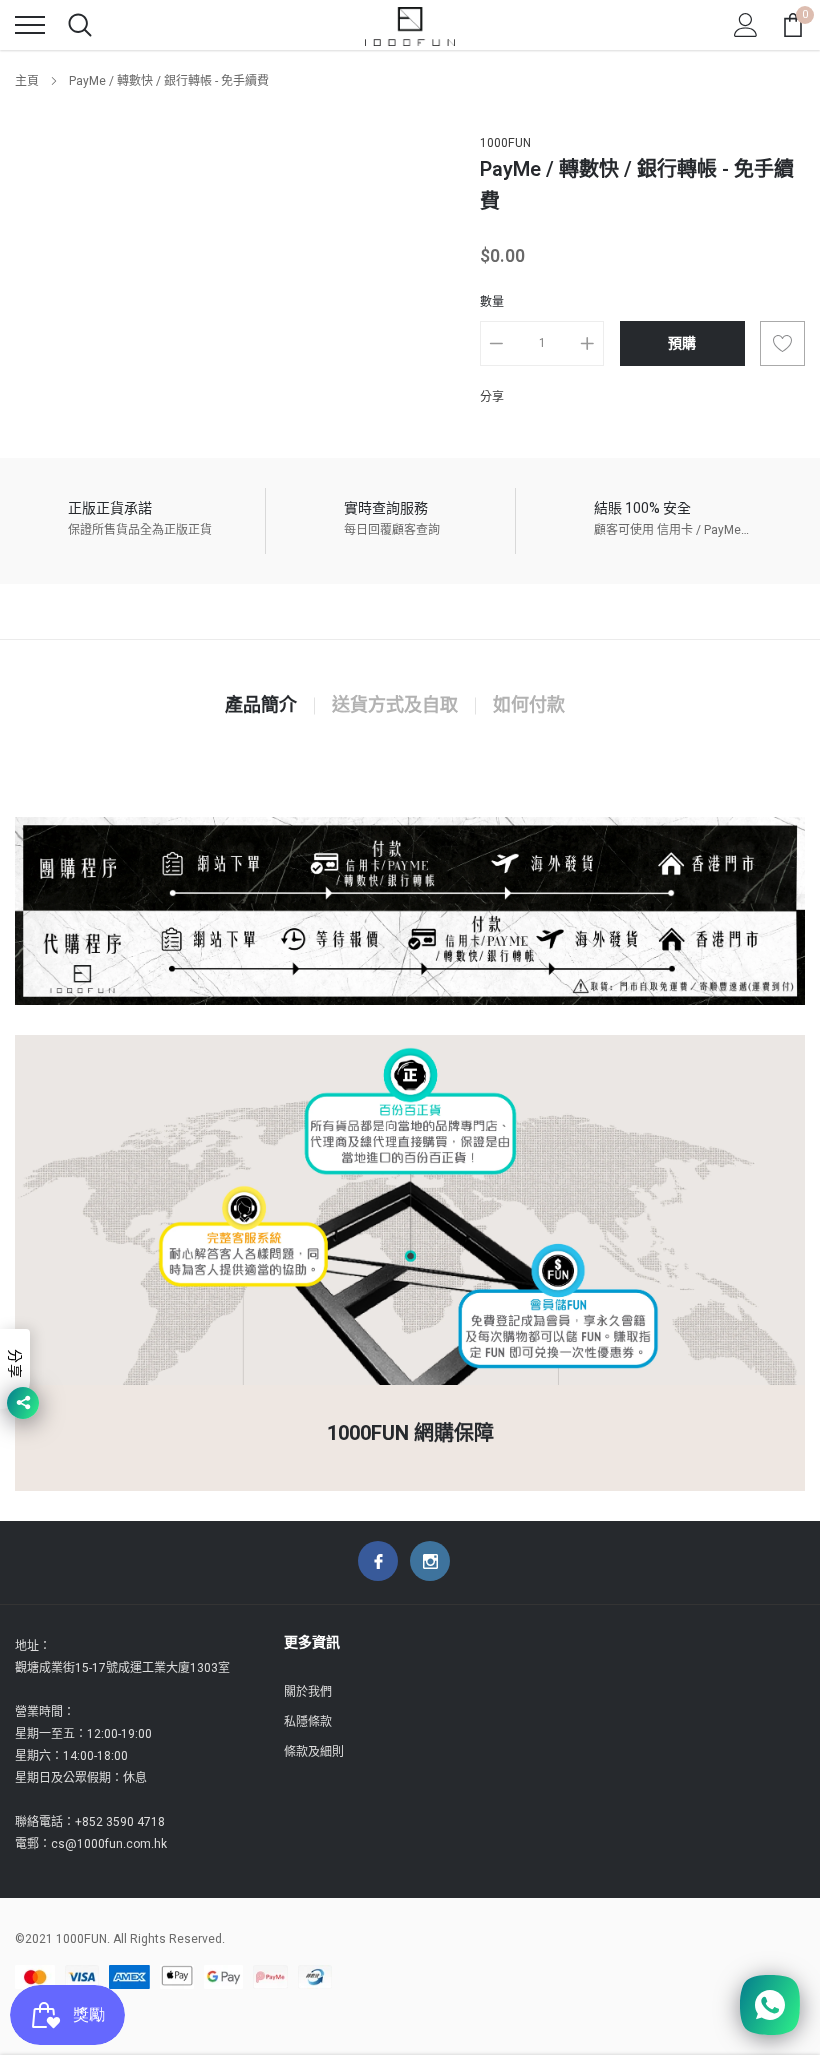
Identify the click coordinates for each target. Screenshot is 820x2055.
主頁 (27, 81)
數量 (492, 302)
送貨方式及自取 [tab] (395, 706)
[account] (746, 25)
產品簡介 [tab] (261, 706)
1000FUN (505, 143)
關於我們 (308, 1692)
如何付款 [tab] (529, 706)
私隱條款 (308, 1722)
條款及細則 (314, 1752)
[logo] (410, 25)
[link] (378, 1561)
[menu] (30, 25)
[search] (80, 25)
